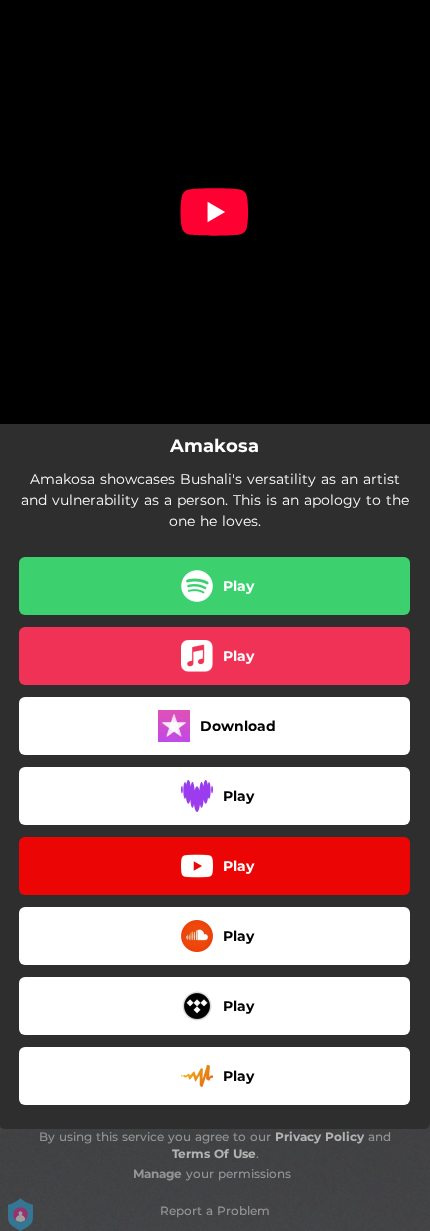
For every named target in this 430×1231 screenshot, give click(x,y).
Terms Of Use (214, 1153)
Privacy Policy (319, 1136)
